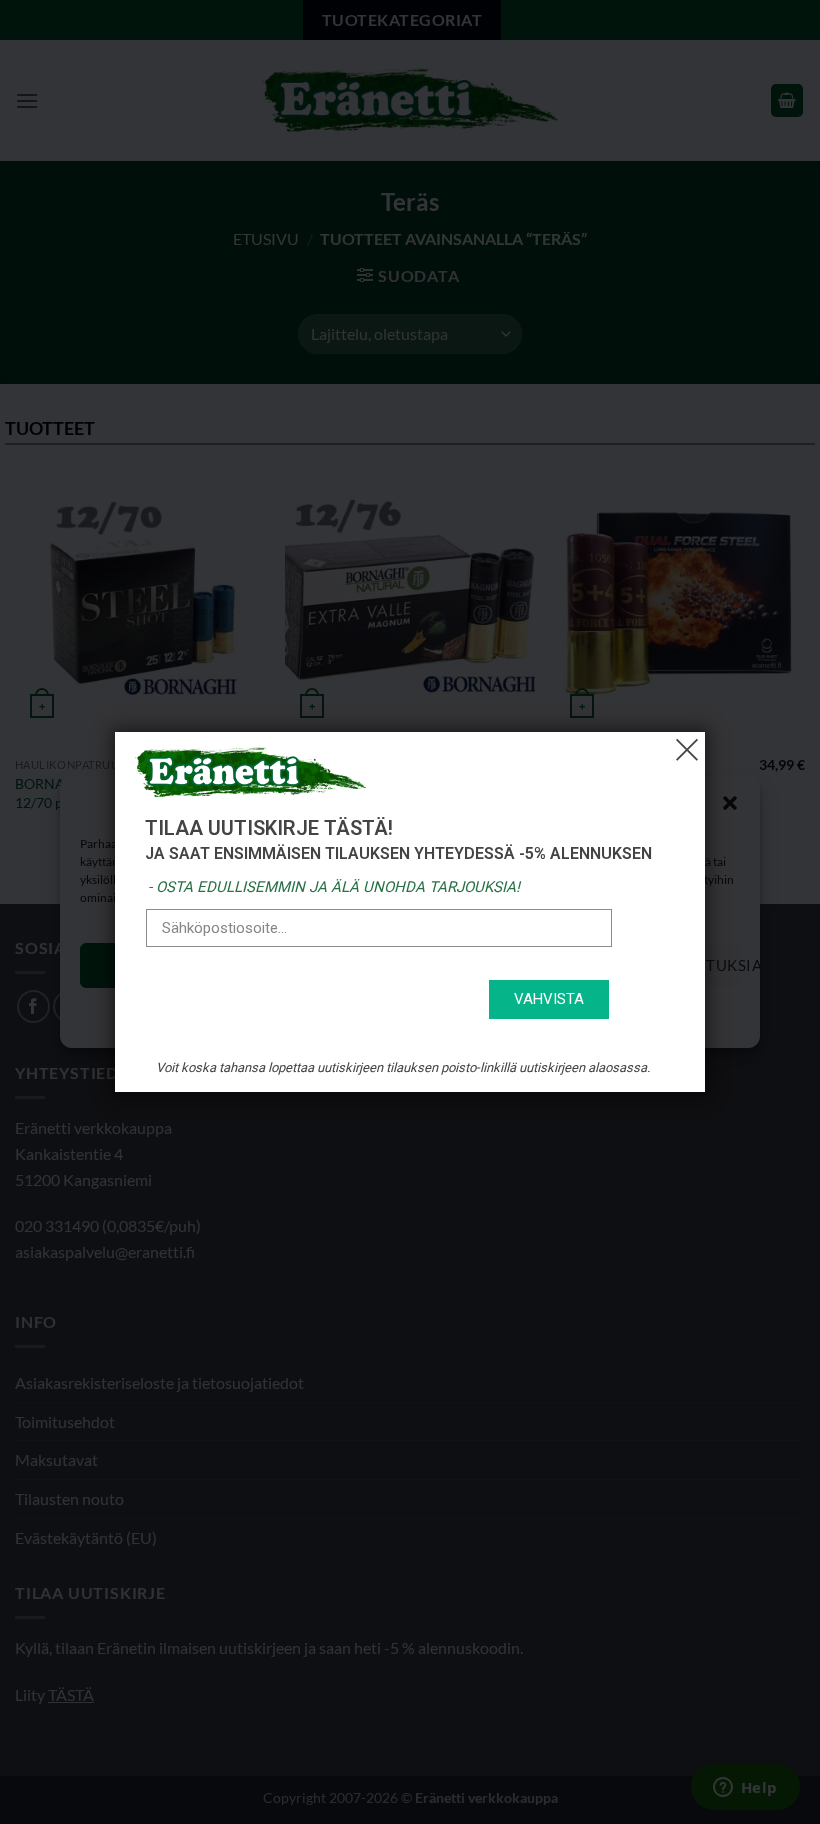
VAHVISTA (549, 999)
